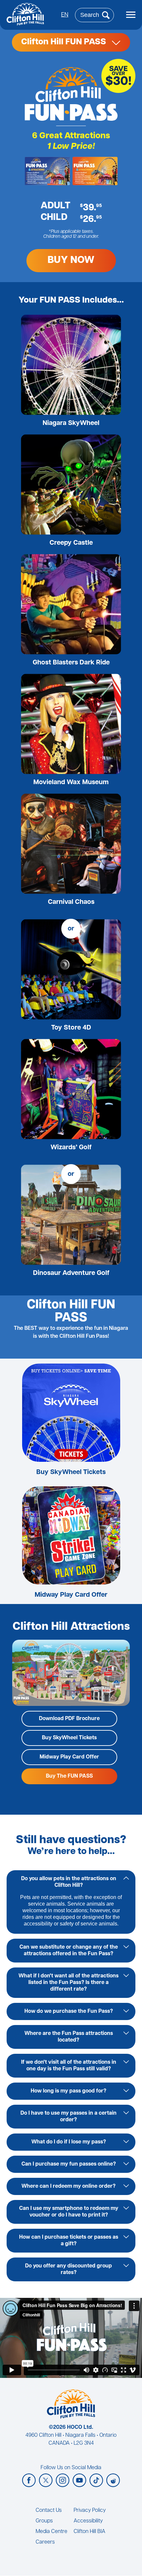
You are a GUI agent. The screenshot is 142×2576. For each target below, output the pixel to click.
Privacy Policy (90, 2511)
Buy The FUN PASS (69, 1776)
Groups (44, 2521)
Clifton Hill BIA (89, 2532)
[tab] (71, 1882)
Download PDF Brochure (69, 1719)
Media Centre (52, 2532)
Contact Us (49, 2511)
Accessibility (88, 2521)
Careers (45, 2542)
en (65, 15)
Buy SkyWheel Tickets (71, 1472)
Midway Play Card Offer (71, 1595)
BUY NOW (71, 260)
